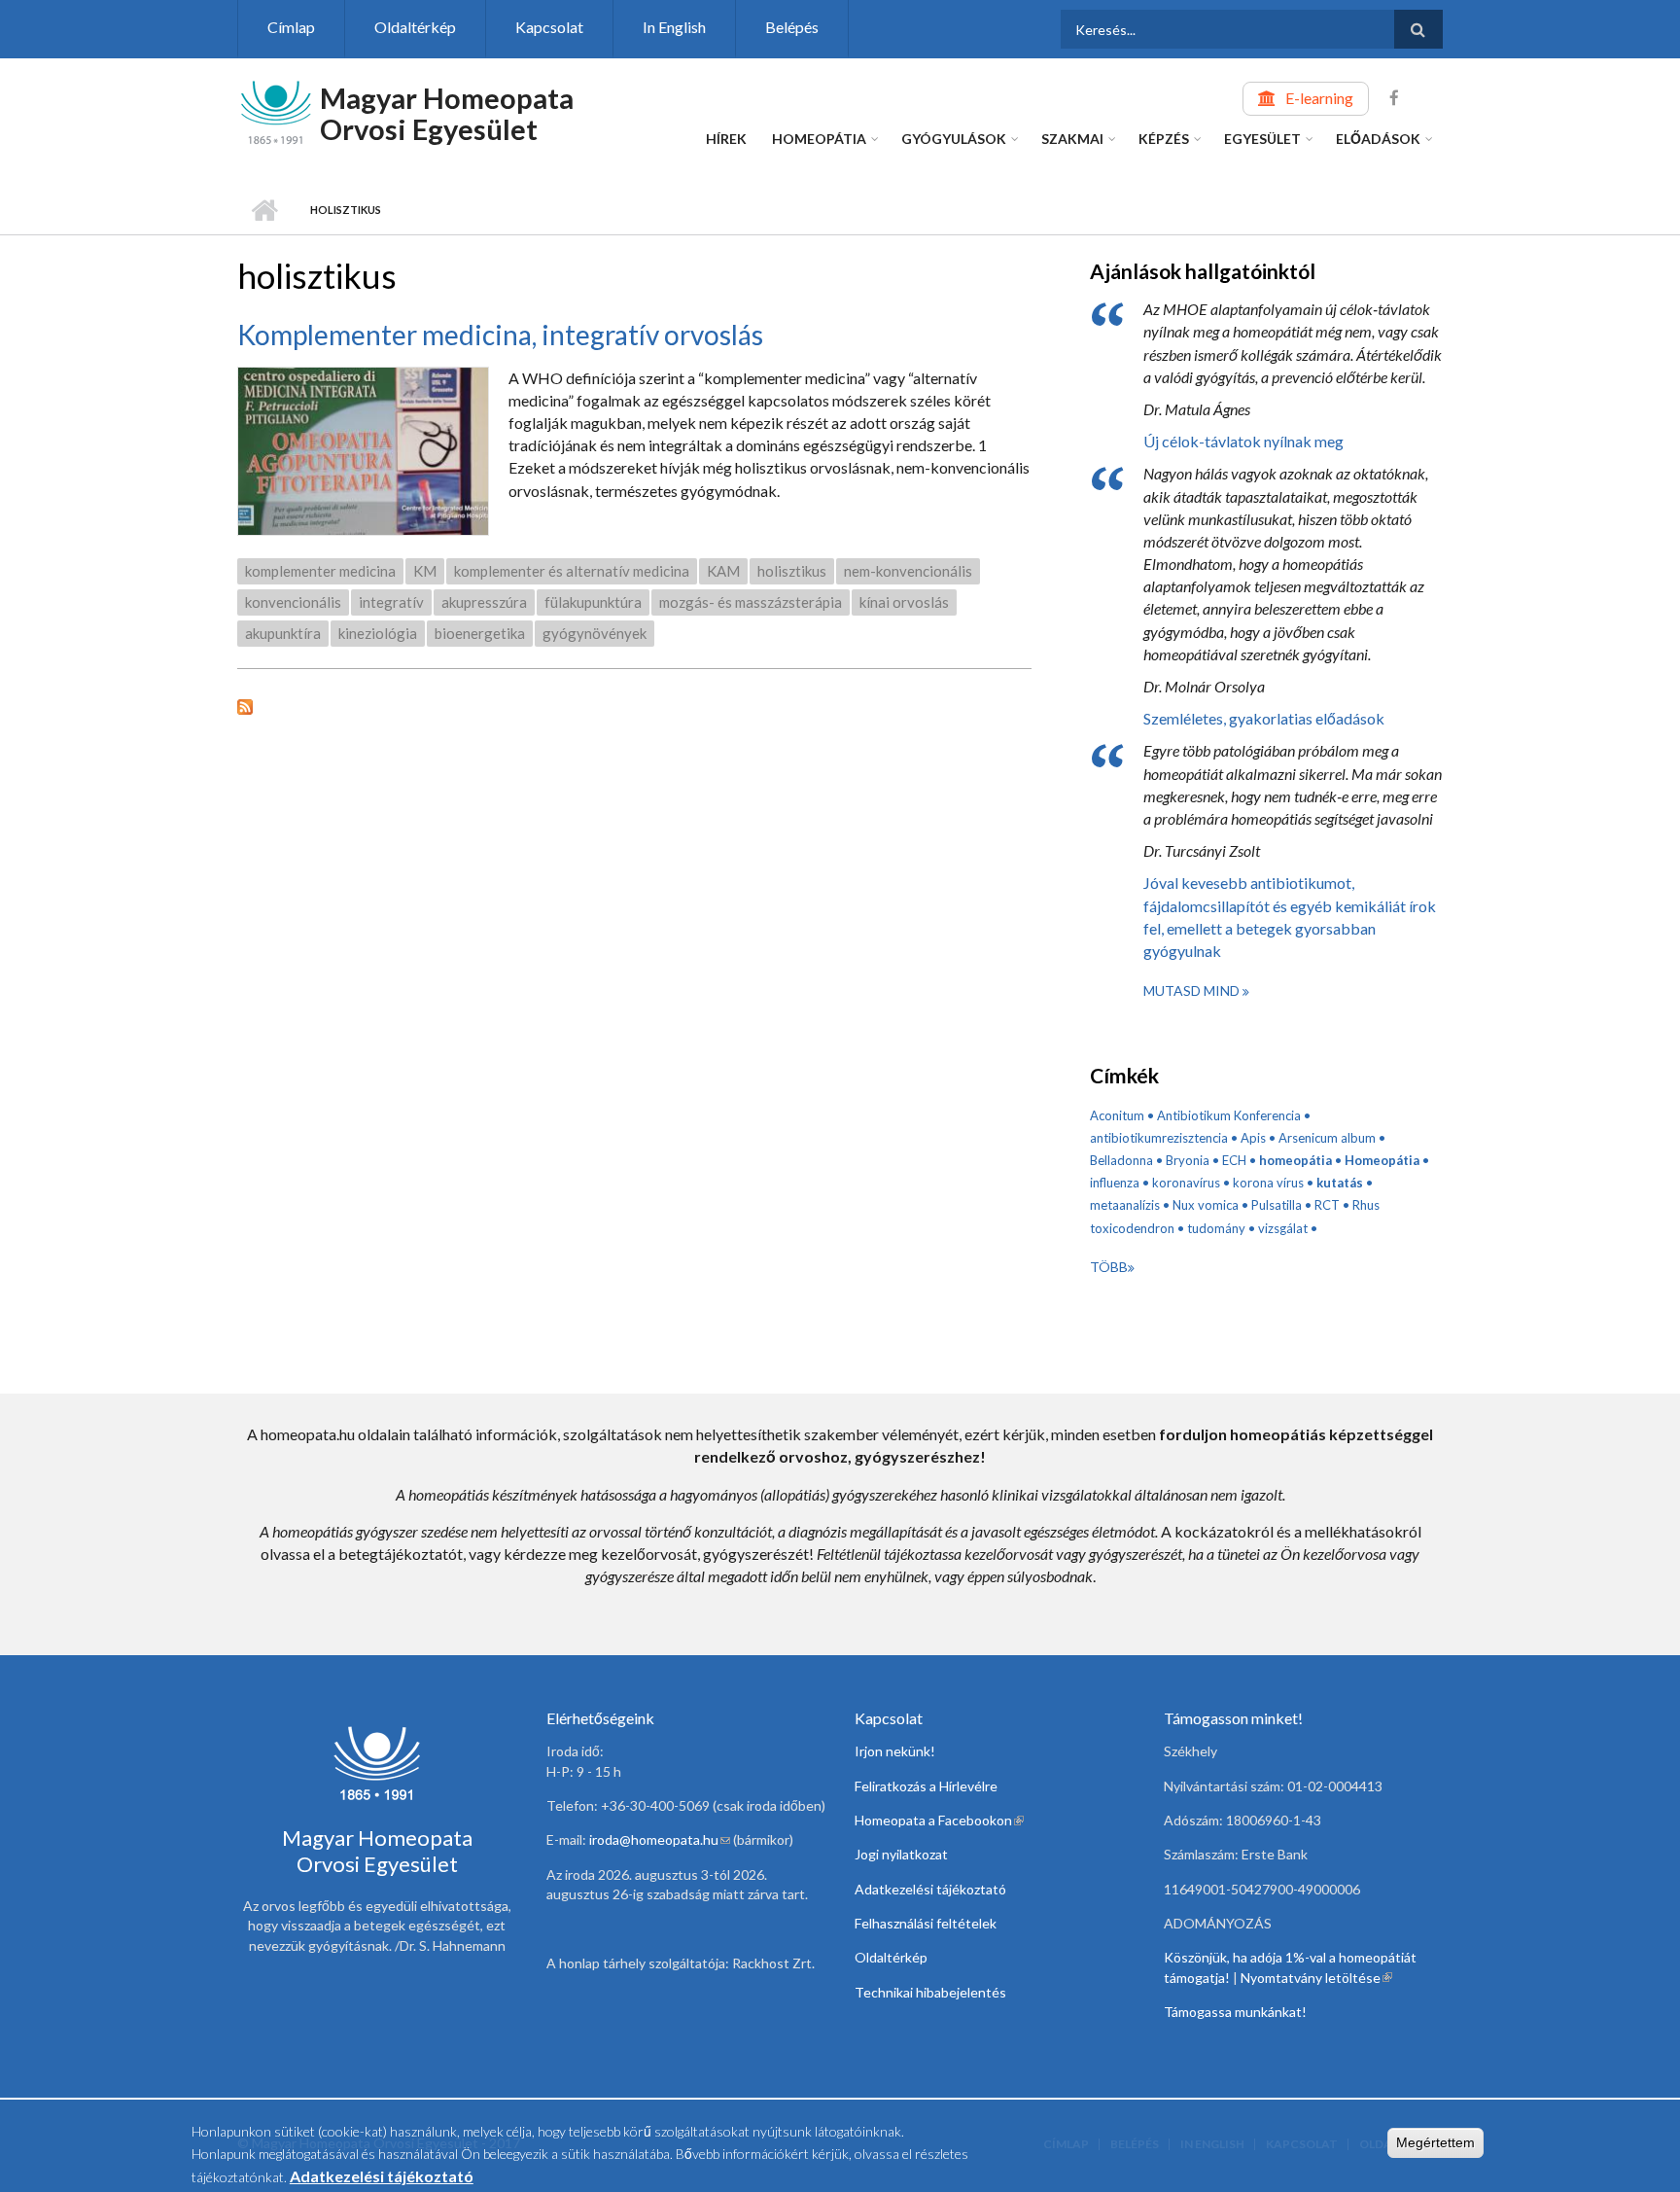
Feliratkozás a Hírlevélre (926, 1786)
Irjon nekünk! (895, 1751)
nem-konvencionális (908, 571)
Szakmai (1072, 139)
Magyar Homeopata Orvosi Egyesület (447, 113)
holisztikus (792, 571)
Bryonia (1188, 1160)
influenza (1115, 1183)
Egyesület (1262, 139)
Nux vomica (1206, 1205)
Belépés (792, 27)
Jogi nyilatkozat (901, 1854)
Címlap (291, 27)
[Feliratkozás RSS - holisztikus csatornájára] (634, 705)
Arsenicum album (1327, 1138)
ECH (1234, 1160)
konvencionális (293, 602)
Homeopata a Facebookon (939, 1820)
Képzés (1164, 139)
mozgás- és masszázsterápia (751, 602)
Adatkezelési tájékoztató (930, 1889)
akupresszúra (484, 602)
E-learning (1319, 98)
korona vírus (1268, 1183)
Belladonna (1121, 1160)
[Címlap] (276, 110)
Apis (1253, 1138)
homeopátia (1295, 1160)
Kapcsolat (549, 27)
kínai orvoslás (904, 602)
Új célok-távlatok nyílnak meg (1243, 441)
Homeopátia (819, 139)
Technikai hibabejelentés (930, 1992)
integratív (391, 602)
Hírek (726, 139)
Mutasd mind (1193, 990)
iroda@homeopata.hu (660, 1839)
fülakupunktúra (593, 602)
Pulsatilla (1277, 1205)
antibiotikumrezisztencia (1159, 1138)
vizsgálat (1283, 1228)
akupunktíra (283, 633)
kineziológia (378, 633)
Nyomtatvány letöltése (1316, 1978)
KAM (723, 571)
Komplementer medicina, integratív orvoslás (500, 335)
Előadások (1378, 139)
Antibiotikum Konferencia (1229, 1115)
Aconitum (1117, 1115)
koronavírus (1186, 1183)
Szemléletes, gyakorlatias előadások (1264, 718)
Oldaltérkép (415, 27)
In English (674, 27)
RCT (1327, 1205)
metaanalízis (1125, 1205)
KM (425, 571)
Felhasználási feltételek (926, 1923)
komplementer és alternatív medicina (572, 571)
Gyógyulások (954, 139)
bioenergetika (480, 633)
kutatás (1340, 1183)
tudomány (1216, 1228)
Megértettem (1435, 2142)
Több (1109, 1267)
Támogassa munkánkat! (1235, 2012)
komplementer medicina (320, 571)
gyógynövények (595, 633)
